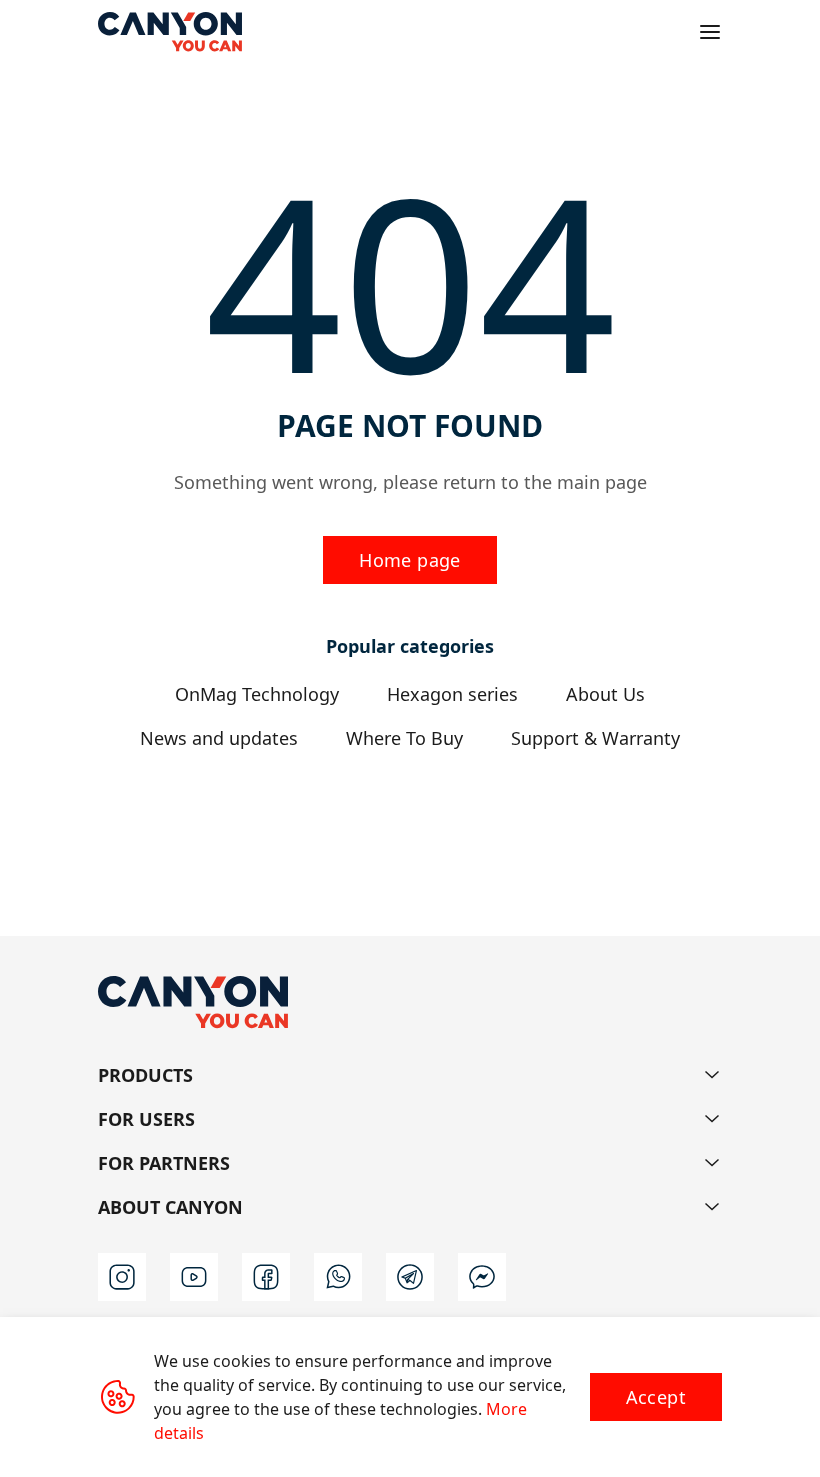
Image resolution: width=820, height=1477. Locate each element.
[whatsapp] (338, 1277)
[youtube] (194, 1277)
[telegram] (410, 1277)
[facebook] (266, 1277)
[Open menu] (710, 32)
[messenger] (482, 1277)
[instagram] (122, 1277)
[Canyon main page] (170, 32)
